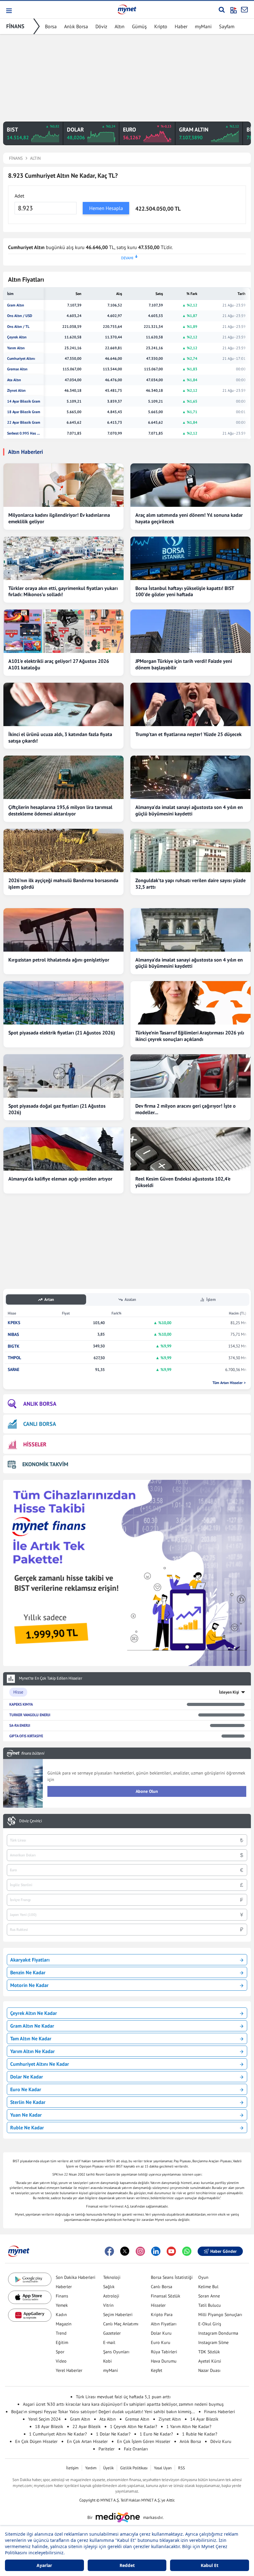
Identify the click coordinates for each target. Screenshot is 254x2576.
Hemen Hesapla (106, 208)
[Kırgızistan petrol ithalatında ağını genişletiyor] (63, 930)
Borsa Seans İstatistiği (172, 2277)
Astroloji (111, 2296)
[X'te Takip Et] (125, 2251)
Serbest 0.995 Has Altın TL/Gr (24, 433)
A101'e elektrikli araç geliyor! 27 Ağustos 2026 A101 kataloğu (59, 664)
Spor (60, 2352)
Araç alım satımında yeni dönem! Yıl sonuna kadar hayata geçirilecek (189, 518)
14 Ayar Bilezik (204, 2419)
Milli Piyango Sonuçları (220, 2315)
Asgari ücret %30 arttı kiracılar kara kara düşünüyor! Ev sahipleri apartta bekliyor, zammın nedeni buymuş (123, 2404)
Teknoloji (112, 2277)
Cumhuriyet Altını (21, 359)
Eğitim (62, 2342)
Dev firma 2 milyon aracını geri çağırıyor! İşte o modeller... (186, 1109)
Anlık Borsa (76, 26)
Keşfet (157, 2370)
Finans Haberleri (220, 2412)
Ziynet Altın (16, 391)
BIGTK (14, 1346)
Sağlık (109, 2287)
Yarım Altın (16, 348)
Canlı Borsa (162, 2287)
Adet (19, 196)
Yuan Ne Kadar (26, 2115)
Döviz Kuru (221, 2441)
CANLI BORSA (40, 1424)
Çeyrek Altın (17, 337)
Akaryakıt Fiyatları (30, 1960)
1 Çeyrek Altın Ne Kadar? (134, 2426)
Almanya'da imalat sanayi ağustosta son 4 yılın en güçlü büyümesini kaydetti (189, 810)
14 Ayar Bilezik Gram (24, 401)
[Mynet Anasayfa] (127, 9)
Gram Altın (16, 305)
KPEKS (14, 1323)
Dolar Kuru (161, 2333)
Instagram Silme (213, 2342)
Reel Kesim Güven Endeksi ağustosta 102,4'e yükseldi (183, 1182)
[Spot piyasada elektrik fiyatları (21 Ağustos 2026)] (63, 1003)
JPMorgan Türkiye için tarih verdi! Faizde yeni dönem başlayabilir (184, 664)
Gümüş (139, 26)
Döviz (101, 26)
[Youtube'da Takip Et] (171, 2251)
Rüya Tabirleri (164, 2352)
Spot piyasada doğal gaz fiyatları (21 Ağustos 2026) (57, 1109)
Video (61, 2361)
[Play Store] (30, 2279)
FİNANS (15, 26)
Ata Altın (14, 380)
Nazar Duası (209, 2370)
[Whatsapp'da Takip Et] (187, 2251)
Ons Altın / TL (18, 327)
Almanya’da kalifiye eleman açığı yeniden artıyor (60, 1179)
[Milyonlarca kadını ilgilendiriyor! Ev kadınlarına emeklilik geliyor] (63, 485)
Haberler (64, 2287)
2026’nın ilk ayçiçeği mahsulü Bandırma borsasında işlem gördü (63, 884)
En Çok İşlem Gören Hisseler (144, 2441)
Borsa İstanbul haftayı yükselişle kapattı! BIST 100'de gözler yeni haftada (185, 591)
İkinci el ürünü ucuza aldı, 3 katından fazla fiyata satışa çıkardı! (60, 737)
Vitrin (108, 2305)
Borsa (51, 26)
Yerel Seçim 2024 (44, 2419)
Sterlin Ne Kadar (28, 2102)
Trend (61, 2333)
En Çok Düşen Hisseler (36, 2441)
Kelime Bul (208, 2287)
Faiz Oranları (136, 2449)
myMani (203, 26)
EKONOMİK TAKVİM (45, 1464)
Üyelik (108, 2468)
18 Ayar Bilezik (49, 2426)
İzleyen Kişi (229, 1692)
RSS (182, 2468)
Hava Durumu (164, 2361)
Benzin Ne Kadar (28, 1972)
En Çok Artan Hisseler (87, 2441)
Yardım (91, 2468)
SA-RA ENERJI (20, 1725)
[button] (9, 11)
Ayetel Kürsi (210, 2361)
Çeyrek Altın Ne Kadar (34, 2013)
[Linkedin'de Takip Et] (156, 2251)
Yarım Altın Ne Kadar (33, 2051)
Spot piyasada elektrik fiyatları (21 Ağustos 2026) (62, 1033)
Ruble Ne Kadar (27, 2127)
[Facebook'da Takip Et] (109, 2251)
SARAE (13, 1370)
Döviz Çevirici (31, 1821)
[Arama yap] (222, 10)
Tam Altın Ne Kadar (31, 2038)
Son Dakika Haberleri (76, 2277)
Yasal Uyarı (163, 2468)
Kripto (161, 26)
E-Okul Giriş (210, 2324)
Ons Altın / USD (20, 316)
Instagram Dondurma (218, 2333)
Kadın (61, 2315)
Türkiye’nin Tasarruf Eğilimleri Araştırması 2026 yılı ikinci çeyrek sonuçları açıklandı (190, 1036)
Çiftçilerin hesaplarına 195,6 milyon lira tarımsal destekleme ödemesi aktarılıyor (60, 810)
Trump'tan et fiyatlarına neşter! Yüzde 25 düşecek (188, 734)
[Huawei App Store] (30, 2315)
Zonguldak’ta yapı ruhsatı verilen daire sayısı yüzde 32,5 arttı (190, 884)
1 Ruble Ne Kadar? (200, 2434)
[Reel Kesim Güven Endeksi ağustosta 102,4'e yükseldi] (190, 1149)
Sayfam (227, 26)
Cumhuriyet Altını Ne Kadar (40, 2064)
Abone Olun (147, 1791)
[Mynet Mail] (244, 10)
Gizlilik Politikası (134, 2468)
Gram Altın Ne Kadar (32, 2026)
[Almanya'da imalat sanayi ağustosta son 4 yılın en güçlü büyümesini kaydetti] (190, 777)
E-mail (109, 2342)
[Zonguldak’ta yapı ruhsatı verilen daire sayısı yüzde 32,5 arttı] (190, 850)
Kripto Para (162, 2315)
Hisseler (158, 2305)
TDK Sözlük (209, 2352)
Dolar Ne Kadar (27, 2077)
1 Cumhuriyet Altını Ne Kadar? (58, 2434)
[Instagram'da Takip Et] (140, 2251)
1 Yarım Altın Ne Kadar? (189, 2426)
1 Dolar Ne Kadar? (113, 2434)
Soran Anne (209, 2296)
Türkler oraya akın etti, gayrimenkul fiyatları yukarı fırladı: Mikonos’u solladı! (63, 591)
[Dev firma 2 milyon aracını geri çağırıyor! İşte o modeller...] (190, 1076)
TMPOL (14, 1358)
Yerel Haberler (69, 2370)
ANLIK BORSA (40, 1404)
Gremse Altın (17, 369)
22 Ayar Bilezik (87, 2426)
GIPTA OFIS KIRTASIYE (26, 1736)
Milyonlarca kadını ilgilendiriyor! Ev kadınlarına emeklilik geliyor (59, 518)
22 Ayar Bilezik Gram (24, 422)
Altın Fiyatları (164, 2324)
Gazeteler (112, 2333)
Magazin (64, 2324)
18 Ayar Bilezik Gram (24, 412)
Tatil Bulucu (210, 2305)
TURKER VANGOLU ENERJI (30, 1715)
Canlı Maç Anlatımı (121, 2324)
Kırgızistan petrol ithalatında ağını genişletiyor (59, 960)
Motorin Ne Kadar (29, 1985)
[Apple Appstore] (30, 2297)
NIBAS (13, 1335)
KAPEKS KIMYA (21, 1704)
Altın (120, 26)
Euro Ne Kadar (26, 2089)
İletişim (72, 2468)
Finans (62, 2296)
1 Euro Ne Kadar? (156, 2434)
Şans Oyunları (116, 2352)
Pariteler (107, 2449)
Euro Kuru (161, 2342)
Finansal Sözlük (166, 2296)
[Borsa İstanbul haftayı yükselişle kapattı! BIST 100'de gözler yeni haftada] (190, 558)
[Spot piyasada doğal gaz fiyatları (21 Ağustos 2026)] (63, 1076)
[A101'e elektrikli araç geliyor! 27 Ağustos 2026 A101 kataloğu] (63, 631)
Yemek (62, 2305)
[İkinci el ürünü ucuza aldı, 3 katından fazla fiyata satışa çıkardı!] (63, 704)
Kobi (107, 2361)
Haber (181, 26)
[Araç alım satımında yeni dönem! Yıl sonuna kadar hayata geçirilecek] (190, 485)
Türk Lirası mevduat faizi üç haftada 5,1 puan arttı (123, 2397)
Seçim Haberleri (118, 2315)
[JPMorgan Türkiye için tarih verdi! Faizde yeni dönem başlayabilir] (190, 631)
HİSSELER (35, 1444)
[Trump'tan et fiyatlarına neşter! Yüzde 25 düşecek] (190, 704)
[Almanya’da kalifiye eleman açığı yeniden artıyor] (63, 1149)
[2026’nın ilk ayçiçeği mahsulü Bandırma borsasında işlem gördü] (63, 850)
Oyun (203, 2277)
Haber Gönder (223, 2251)
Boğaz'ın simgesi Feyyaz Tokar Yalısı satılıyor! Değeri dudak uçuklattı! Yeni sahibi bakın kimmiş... (103, 2412)
